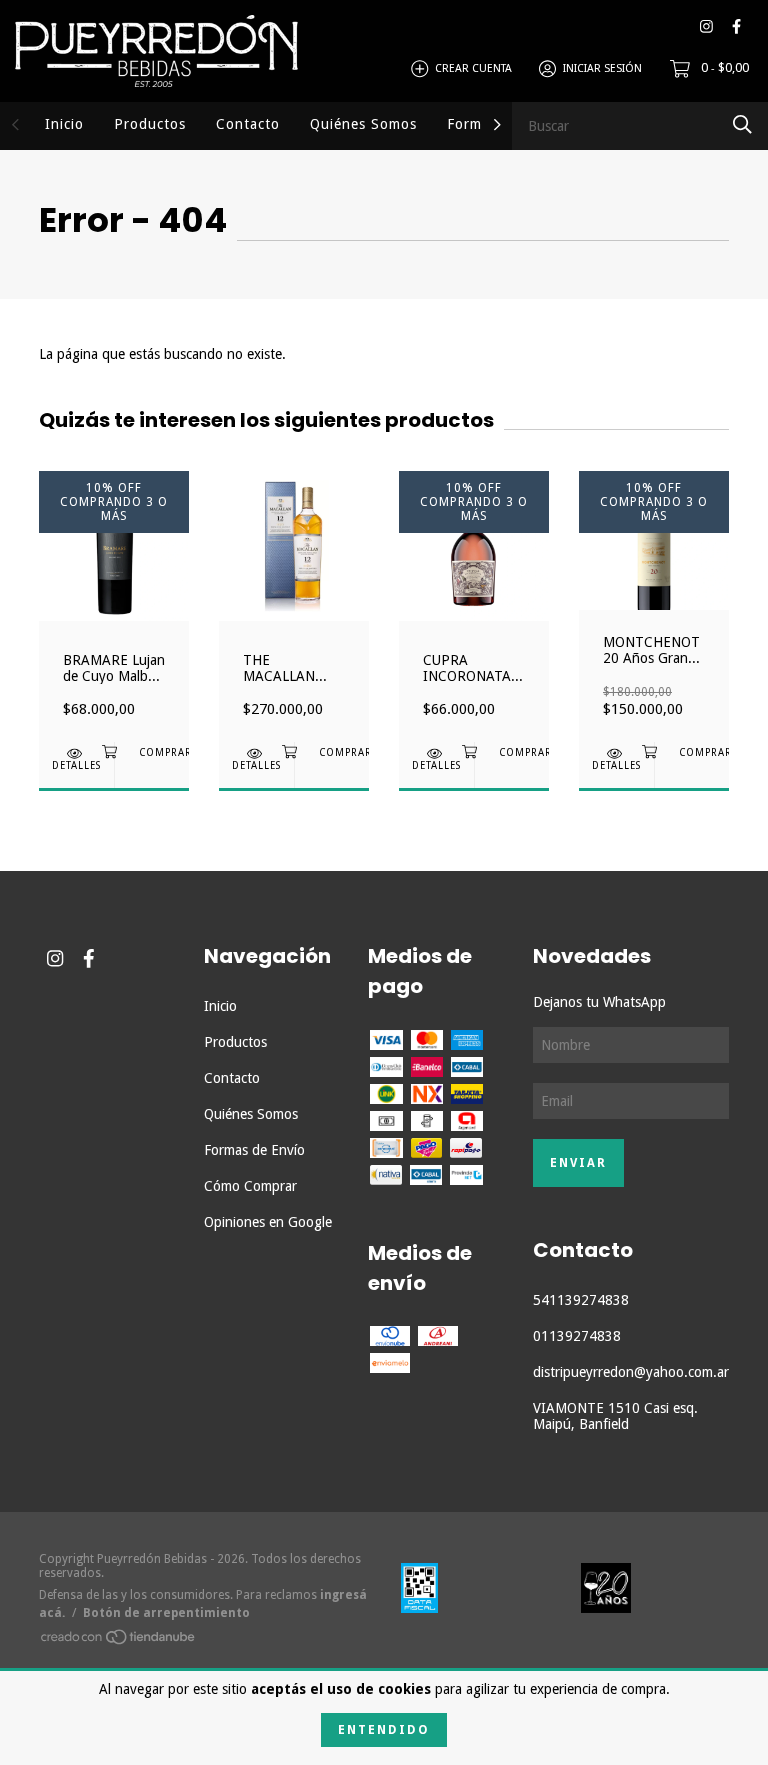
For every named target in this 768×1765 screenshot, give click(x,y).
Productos (150, 124)
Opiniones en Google (268, 1222)
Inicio (64, 124)
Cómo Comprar (250, 1186)
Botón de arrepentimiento (166, 1613)
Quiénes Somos (363, 124)
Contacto (248, 124)
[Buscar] (742, 124)
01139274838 (577, 1336)
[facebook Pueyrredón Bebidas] (736, 26)
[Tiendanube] (119, 1640)
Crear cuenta (473, 68)
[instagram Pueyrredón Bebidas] (706, 26)
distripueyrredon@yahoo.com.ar (631, 1372)
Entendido (384, 1730)
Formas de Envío (254, 1150)
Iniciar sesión (602, 68)
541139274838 (581, 1300)
